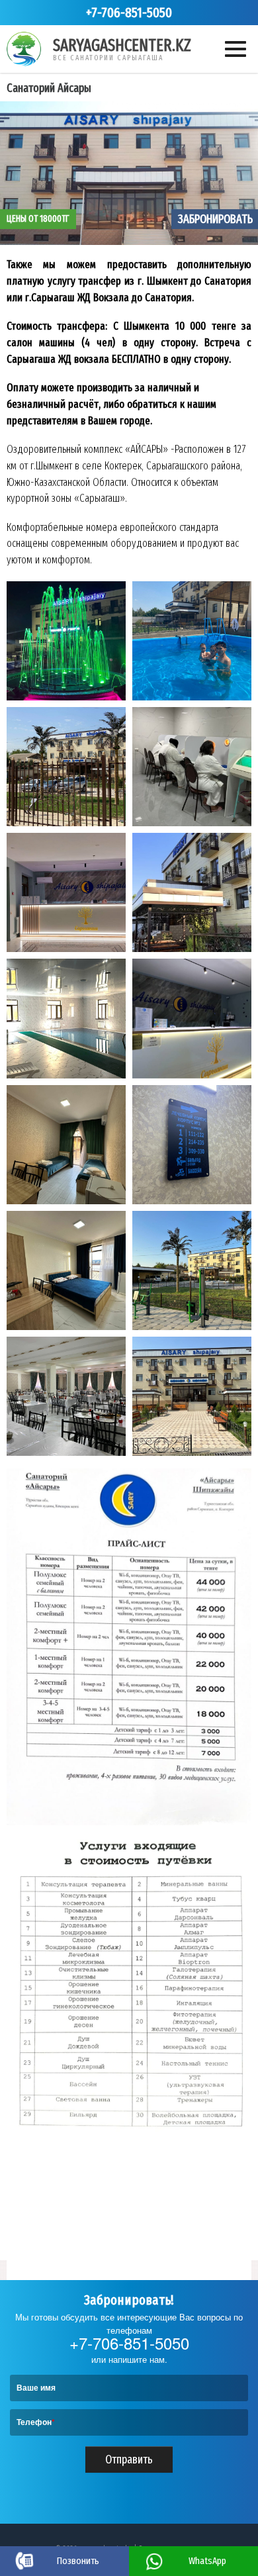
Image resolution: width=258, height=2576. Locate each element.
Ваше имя (36, 2387)
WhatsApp (207, 2561)
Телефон (36, 2422)
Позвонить (78, 2561)
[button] (66, 641)
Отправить (129, 2459)
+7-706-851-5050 (129, 13)
